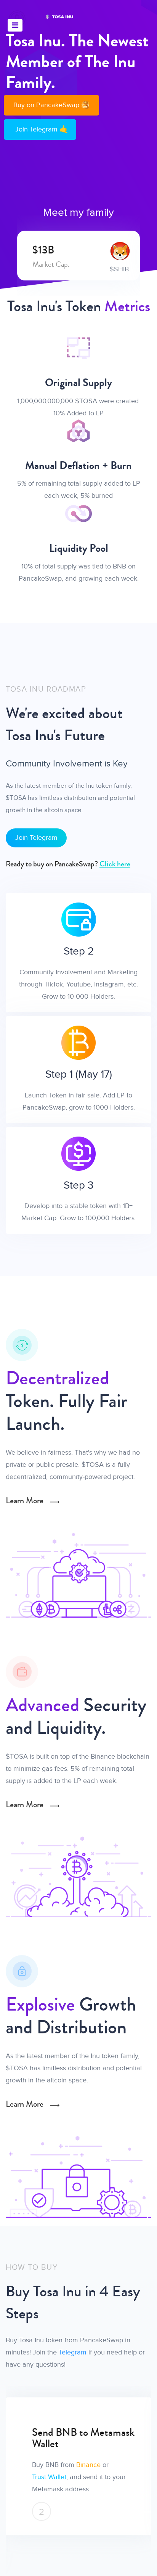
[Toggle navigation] (15, 25)
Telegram (73, 2352)
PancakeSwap (124, 2465)
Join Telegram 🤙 (42, 129)
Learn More (26, 1501)
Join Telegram (36, 838)
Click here (115, 864)
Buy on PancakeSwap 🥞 (51, 105)
